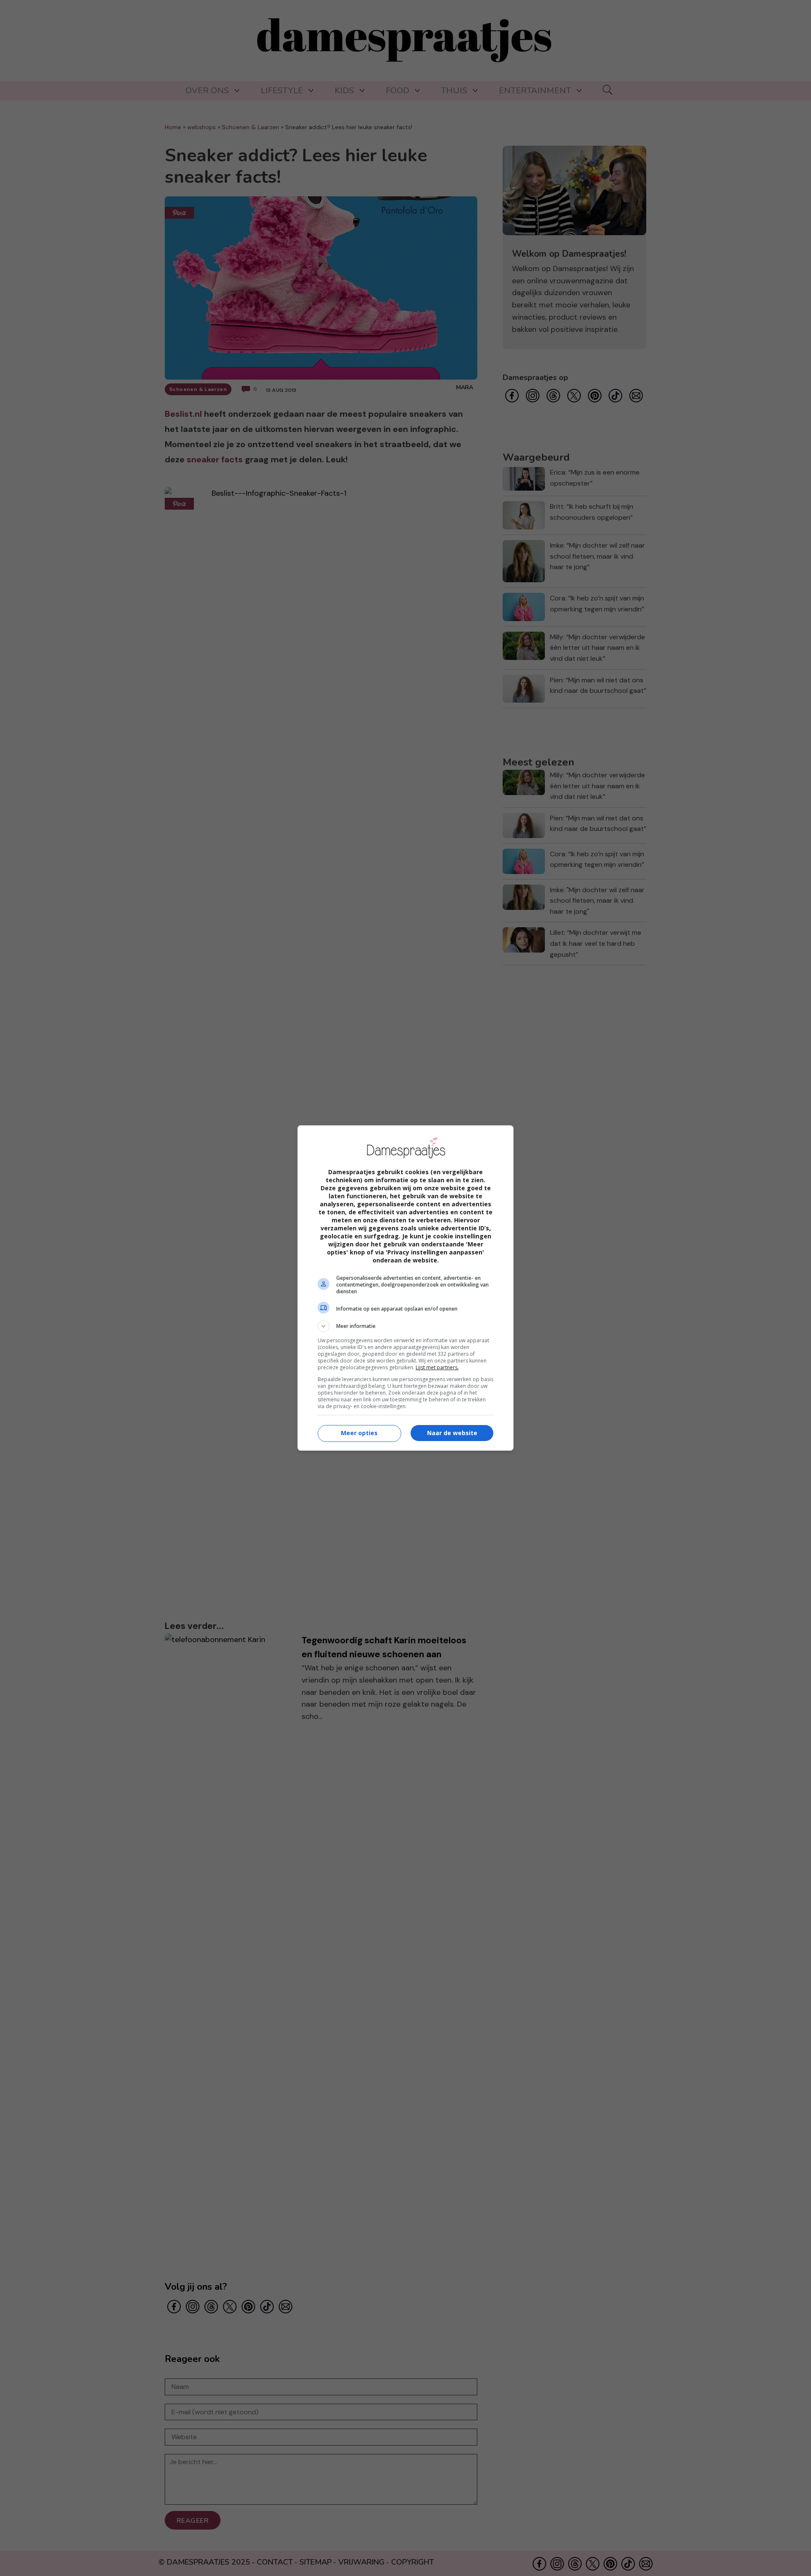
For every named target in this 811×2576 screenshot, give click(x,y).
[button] (405, 1326)
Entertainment (535, 91)
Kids (344, 91)
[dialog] (405, 1288)
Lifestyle (282, 91)
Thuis (454, 91)
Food (397, 91)
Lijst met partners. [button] (437, 1367)
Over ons (207, 91)
